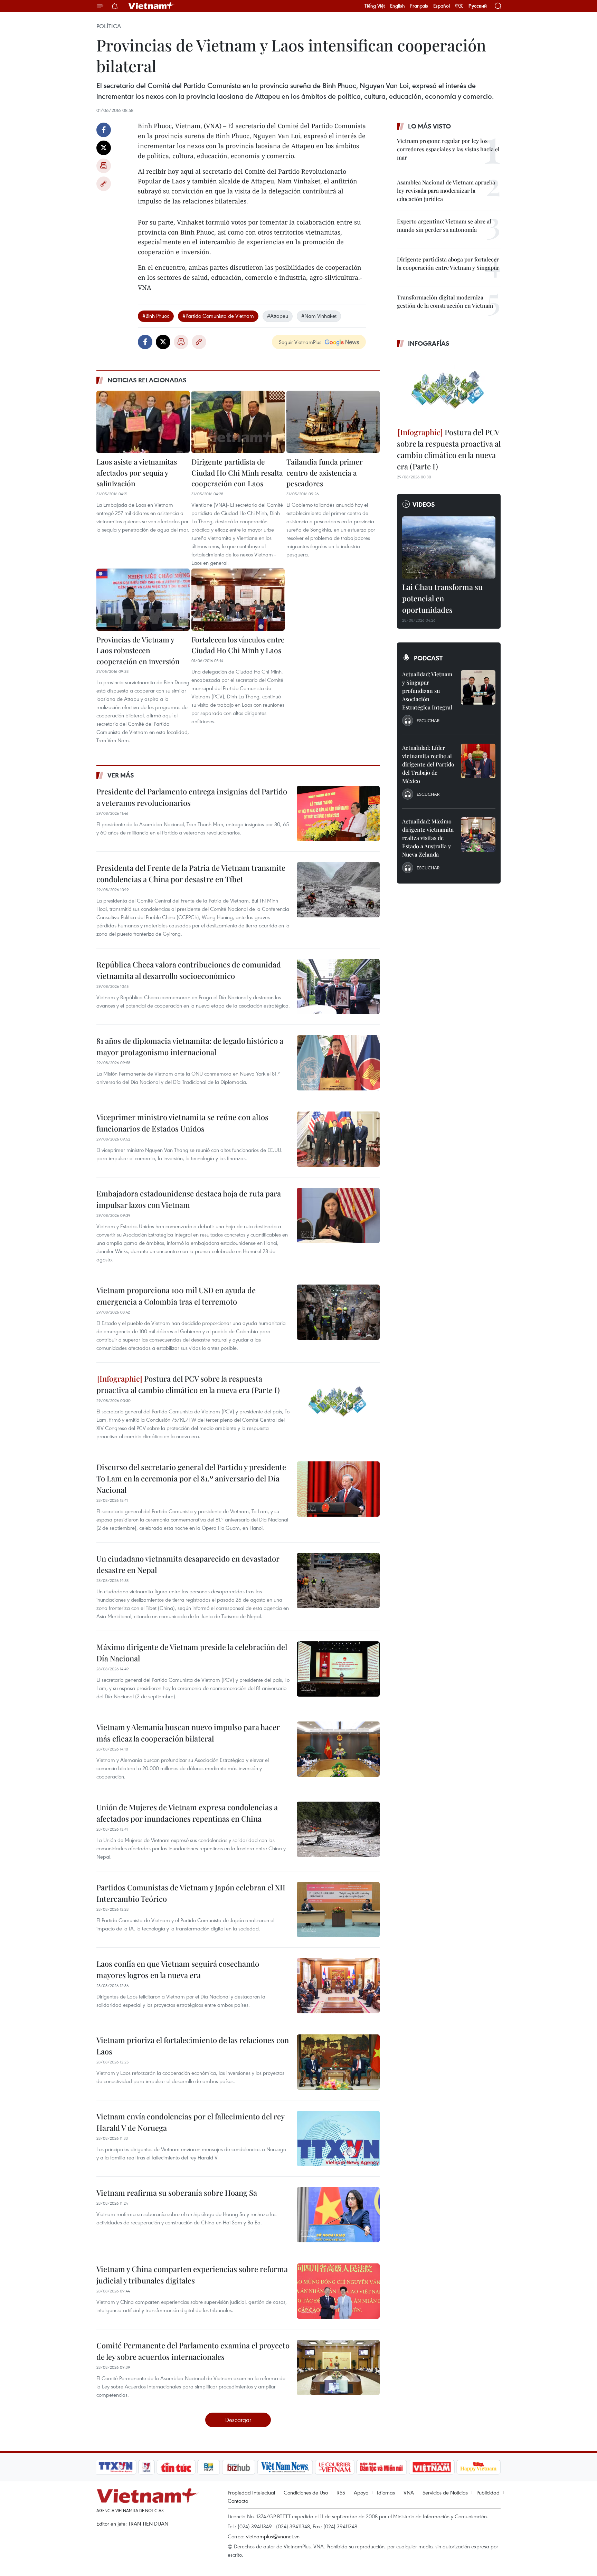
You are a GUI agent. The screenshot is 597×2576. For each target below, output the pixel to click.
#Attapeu (278, 316)
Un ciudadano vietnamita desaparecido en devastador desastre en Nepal (188, 1564)
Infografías (429, 343)
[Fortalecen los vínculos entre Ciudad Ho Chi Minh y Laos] (238, 600)
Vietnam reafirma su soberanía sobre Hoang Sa (177, 2193)
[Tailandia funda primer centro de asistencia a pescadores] (333, 422)
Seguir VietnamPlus (300, 342)
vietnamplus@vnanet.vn (273, 2536)
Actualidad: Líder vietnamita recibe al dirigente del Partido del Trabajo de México (428, 764)
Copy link (104, 184)
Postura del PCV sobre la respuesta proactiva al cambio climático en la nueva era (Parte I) (188, 1384)
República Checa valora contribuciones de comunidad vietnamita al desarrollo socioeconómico (189, 970)
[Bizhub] (238, 2467)
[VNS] (285, 2467)
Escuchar (428, 721)
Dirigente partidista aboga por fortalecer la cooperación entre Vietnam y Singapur (448, 263)
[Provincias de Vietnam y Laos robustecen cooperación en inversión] (143, 600)
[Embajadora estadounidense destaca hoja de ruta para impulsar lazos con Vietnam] (338, 1215)
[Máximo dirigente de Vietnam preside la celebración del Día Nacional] (338, 1669)
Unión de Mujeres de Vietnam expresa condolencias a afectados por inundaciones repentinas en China (187, 1813)
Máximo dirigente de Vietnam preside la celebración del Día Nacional (192, 1653)
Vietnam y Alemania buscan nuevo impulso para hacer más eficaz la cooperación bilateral (188, 1733)
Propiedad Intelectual (251, 2492)
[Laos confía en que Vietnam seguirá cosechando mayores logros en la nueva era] (338, 1986)
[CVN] (334, 2467)
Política (109, 26)
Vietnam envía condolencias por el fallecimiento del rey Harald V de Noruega (190, 2122)
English (397, 6)
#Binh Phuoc (156, 316)
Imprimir (104, 166)
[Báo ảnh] (432, 2467)
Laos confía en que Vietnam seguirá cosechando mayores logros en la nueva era (178, 1969)
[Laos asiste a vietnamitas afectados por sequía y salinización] (143, 422)
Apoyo (361, 2492)
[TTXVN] (116, 2467)
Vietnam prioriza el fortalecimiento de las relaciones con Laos (193, 2046)
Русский (478, 6)
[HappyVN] (478, 2467)
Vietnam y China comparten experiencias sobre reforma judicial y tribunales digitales (192, 2275)
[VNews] (147, 2467)
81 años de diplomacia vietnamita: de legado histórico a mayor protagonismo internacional (190, 1046)
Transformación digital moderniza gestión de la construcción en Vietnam (445, 301)
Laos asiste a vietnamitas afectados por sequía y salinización (137, 472)
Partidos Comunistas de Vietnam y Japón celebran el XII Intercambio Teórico (191, 1893)
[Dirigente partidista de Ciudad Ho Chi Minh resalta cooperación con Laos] (238, 422)
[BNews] (209, 2467)
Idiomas (386, 2492)
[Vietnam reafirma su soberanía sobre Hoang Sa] (338, 2215)
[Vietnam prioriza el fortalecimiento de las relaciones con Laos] (338, 2062)
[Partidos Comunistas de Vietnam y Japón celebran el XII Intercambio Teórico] (338, 1909)
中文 (459, 6)
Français (419, 6)
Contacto (238, 2501)
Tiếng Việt (375, 6)
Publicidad (488, 2492)
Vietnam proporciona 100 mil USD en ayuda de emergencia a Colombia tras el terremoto (176, 1296)
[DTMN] (381, 2467)
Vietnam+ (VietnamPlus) (151, 6)
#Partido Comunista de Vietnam (218, 316)
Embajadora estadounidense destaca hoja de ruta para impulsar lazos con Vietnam (189, 1199)
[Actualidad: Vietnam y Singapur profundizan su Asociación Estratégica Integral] (478, 687)
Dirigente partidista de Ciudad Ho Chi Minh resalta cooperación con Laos (237, 472)
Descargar (238, 2420)
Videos (424, 504)
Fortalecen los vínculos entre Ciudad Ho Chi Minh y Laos (238, 645)
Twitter (104, 148)
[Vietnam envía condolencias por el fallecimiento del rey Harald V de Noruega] (338, 2138)
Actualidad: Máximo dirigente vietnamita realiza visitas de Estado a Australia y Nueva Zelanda (428, 838)
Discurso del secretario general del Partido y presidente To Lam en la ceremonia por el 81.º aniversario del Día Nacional (191, 1478)
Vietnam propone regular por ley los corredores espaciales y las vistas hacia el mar (448, 149)
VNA (409, 2492)
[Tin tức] (176, 2467)
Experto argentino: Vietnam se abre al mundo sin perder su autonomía (444, 225)
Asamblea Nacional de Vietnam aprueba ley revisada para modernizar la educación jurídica (446, 190)
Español (442, 6)
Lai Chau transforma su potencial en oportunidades (442, 598)
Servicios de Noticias (445, 2492)
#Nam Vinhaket (319, 316)
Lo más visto (429, 126)
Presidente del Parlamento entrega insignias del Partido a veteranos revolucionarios (192, 797)
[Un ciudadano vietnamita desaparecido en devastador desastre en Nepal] (338, 1581)
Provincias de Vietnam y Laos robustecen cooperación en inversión (138, 650)
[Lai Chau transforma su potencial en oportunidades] (449, 547)
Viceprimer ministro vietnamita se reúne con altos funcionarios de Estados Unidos (182, 1123)
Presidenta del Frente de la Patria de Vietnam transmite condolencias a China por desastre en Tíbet (191, 873)
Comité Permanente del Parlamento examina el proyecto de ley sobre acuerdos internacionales (193, 2351)
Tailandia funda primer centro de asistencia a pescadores (324, 472)
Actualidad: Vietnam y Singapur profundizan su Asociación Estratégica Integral (427, 691)
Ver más (121, 775)
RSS (341, 2492)
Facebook (104, 130)
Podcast (428, 658)
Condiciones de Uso (306, 2492)
